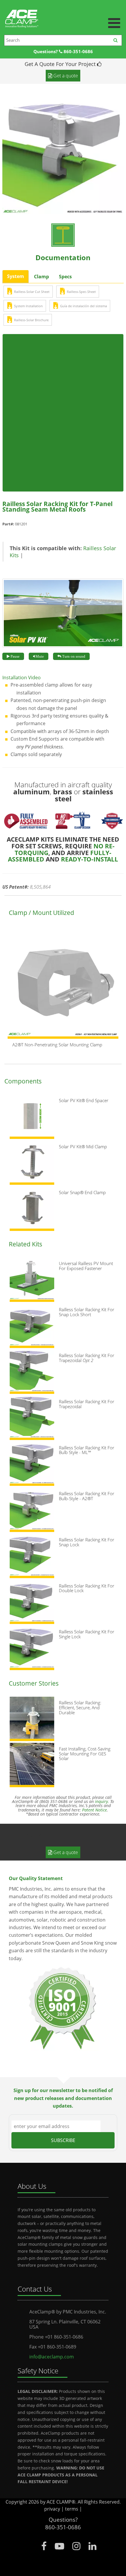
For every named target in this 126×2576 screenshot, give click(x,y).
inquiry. (102, 1801)
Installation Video (22, 678)
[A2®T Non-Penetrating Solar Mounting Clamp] (63, 984)
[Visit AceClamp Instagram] (76, 2546)
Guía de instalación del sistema (84, 306)
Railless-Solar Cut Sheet (32, 292)
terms (72, 2509)
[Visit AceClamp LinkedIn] (92, 2546)
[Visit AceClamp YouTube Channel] (59, 2546)
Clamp (41, 277)
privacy (52, 2509)
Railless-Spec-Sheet (81, 292)
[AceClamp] (63, 12)
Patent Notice (94, 1810)
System (16, 276)
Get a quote (65, 1852)
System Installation (28, 306)
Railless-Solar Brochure (31, 320)
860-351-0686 (78, 52)
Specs (65, 277)
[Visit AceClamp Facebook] (44, 2546)
